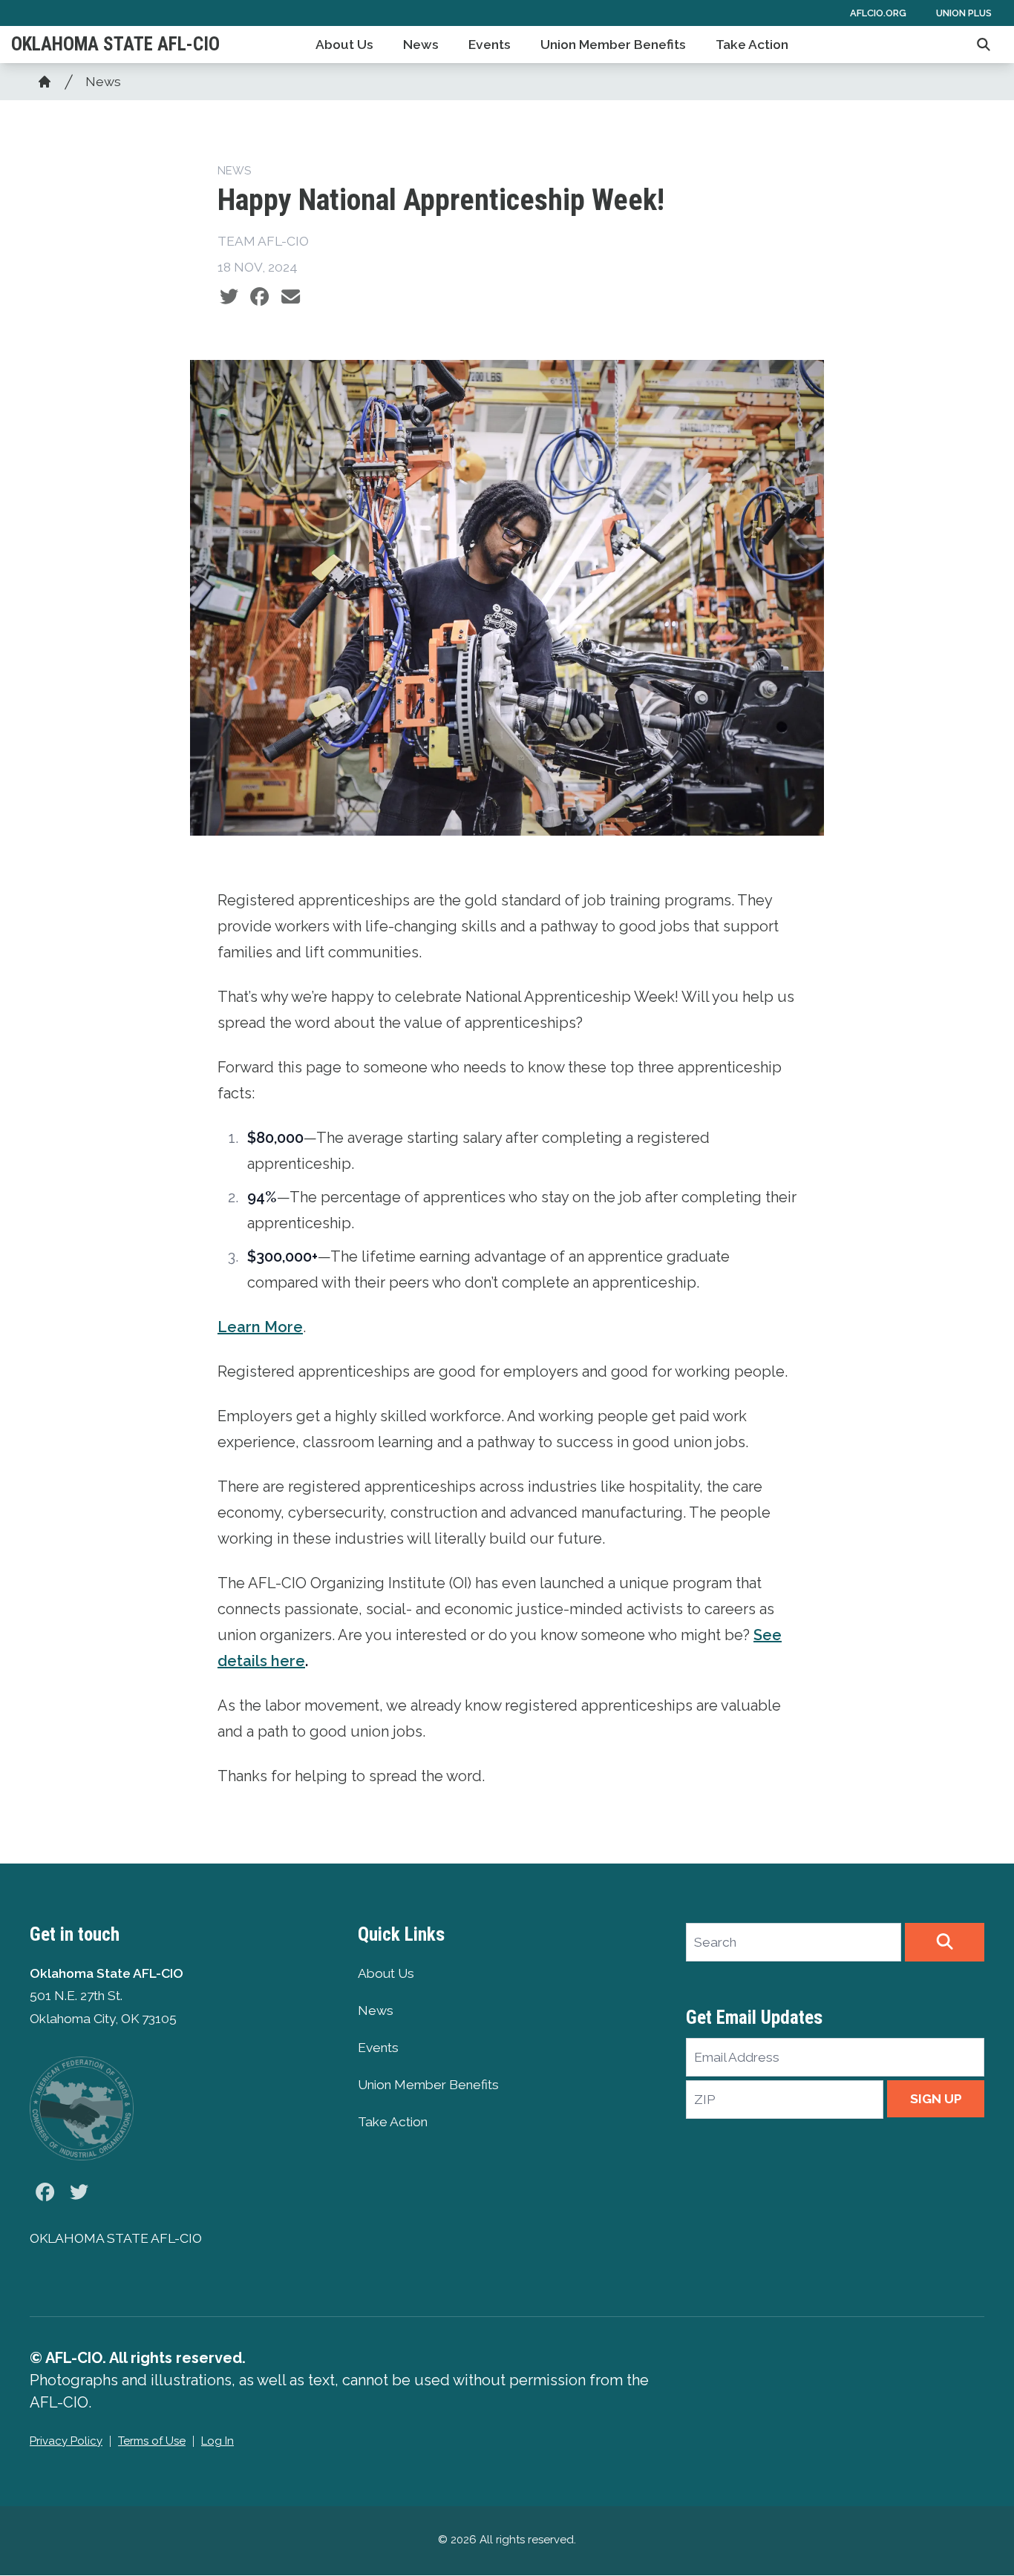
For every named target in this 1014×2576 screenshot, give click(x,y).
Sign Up (936, 2099)
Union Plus (964, 13)
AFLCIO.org (878, 13)
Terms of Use (152, 2441)
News (421, 45)
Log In (217, 2441)
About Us (344, 45)
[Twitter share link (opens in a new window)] (229, 297)
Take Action (752, 45)
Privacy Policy (66, 2441)
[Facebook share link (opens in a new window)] (259, 297)
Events (490, 45)
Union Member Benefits (613, 45)
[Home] (45, 82)
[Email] (291, 297)
